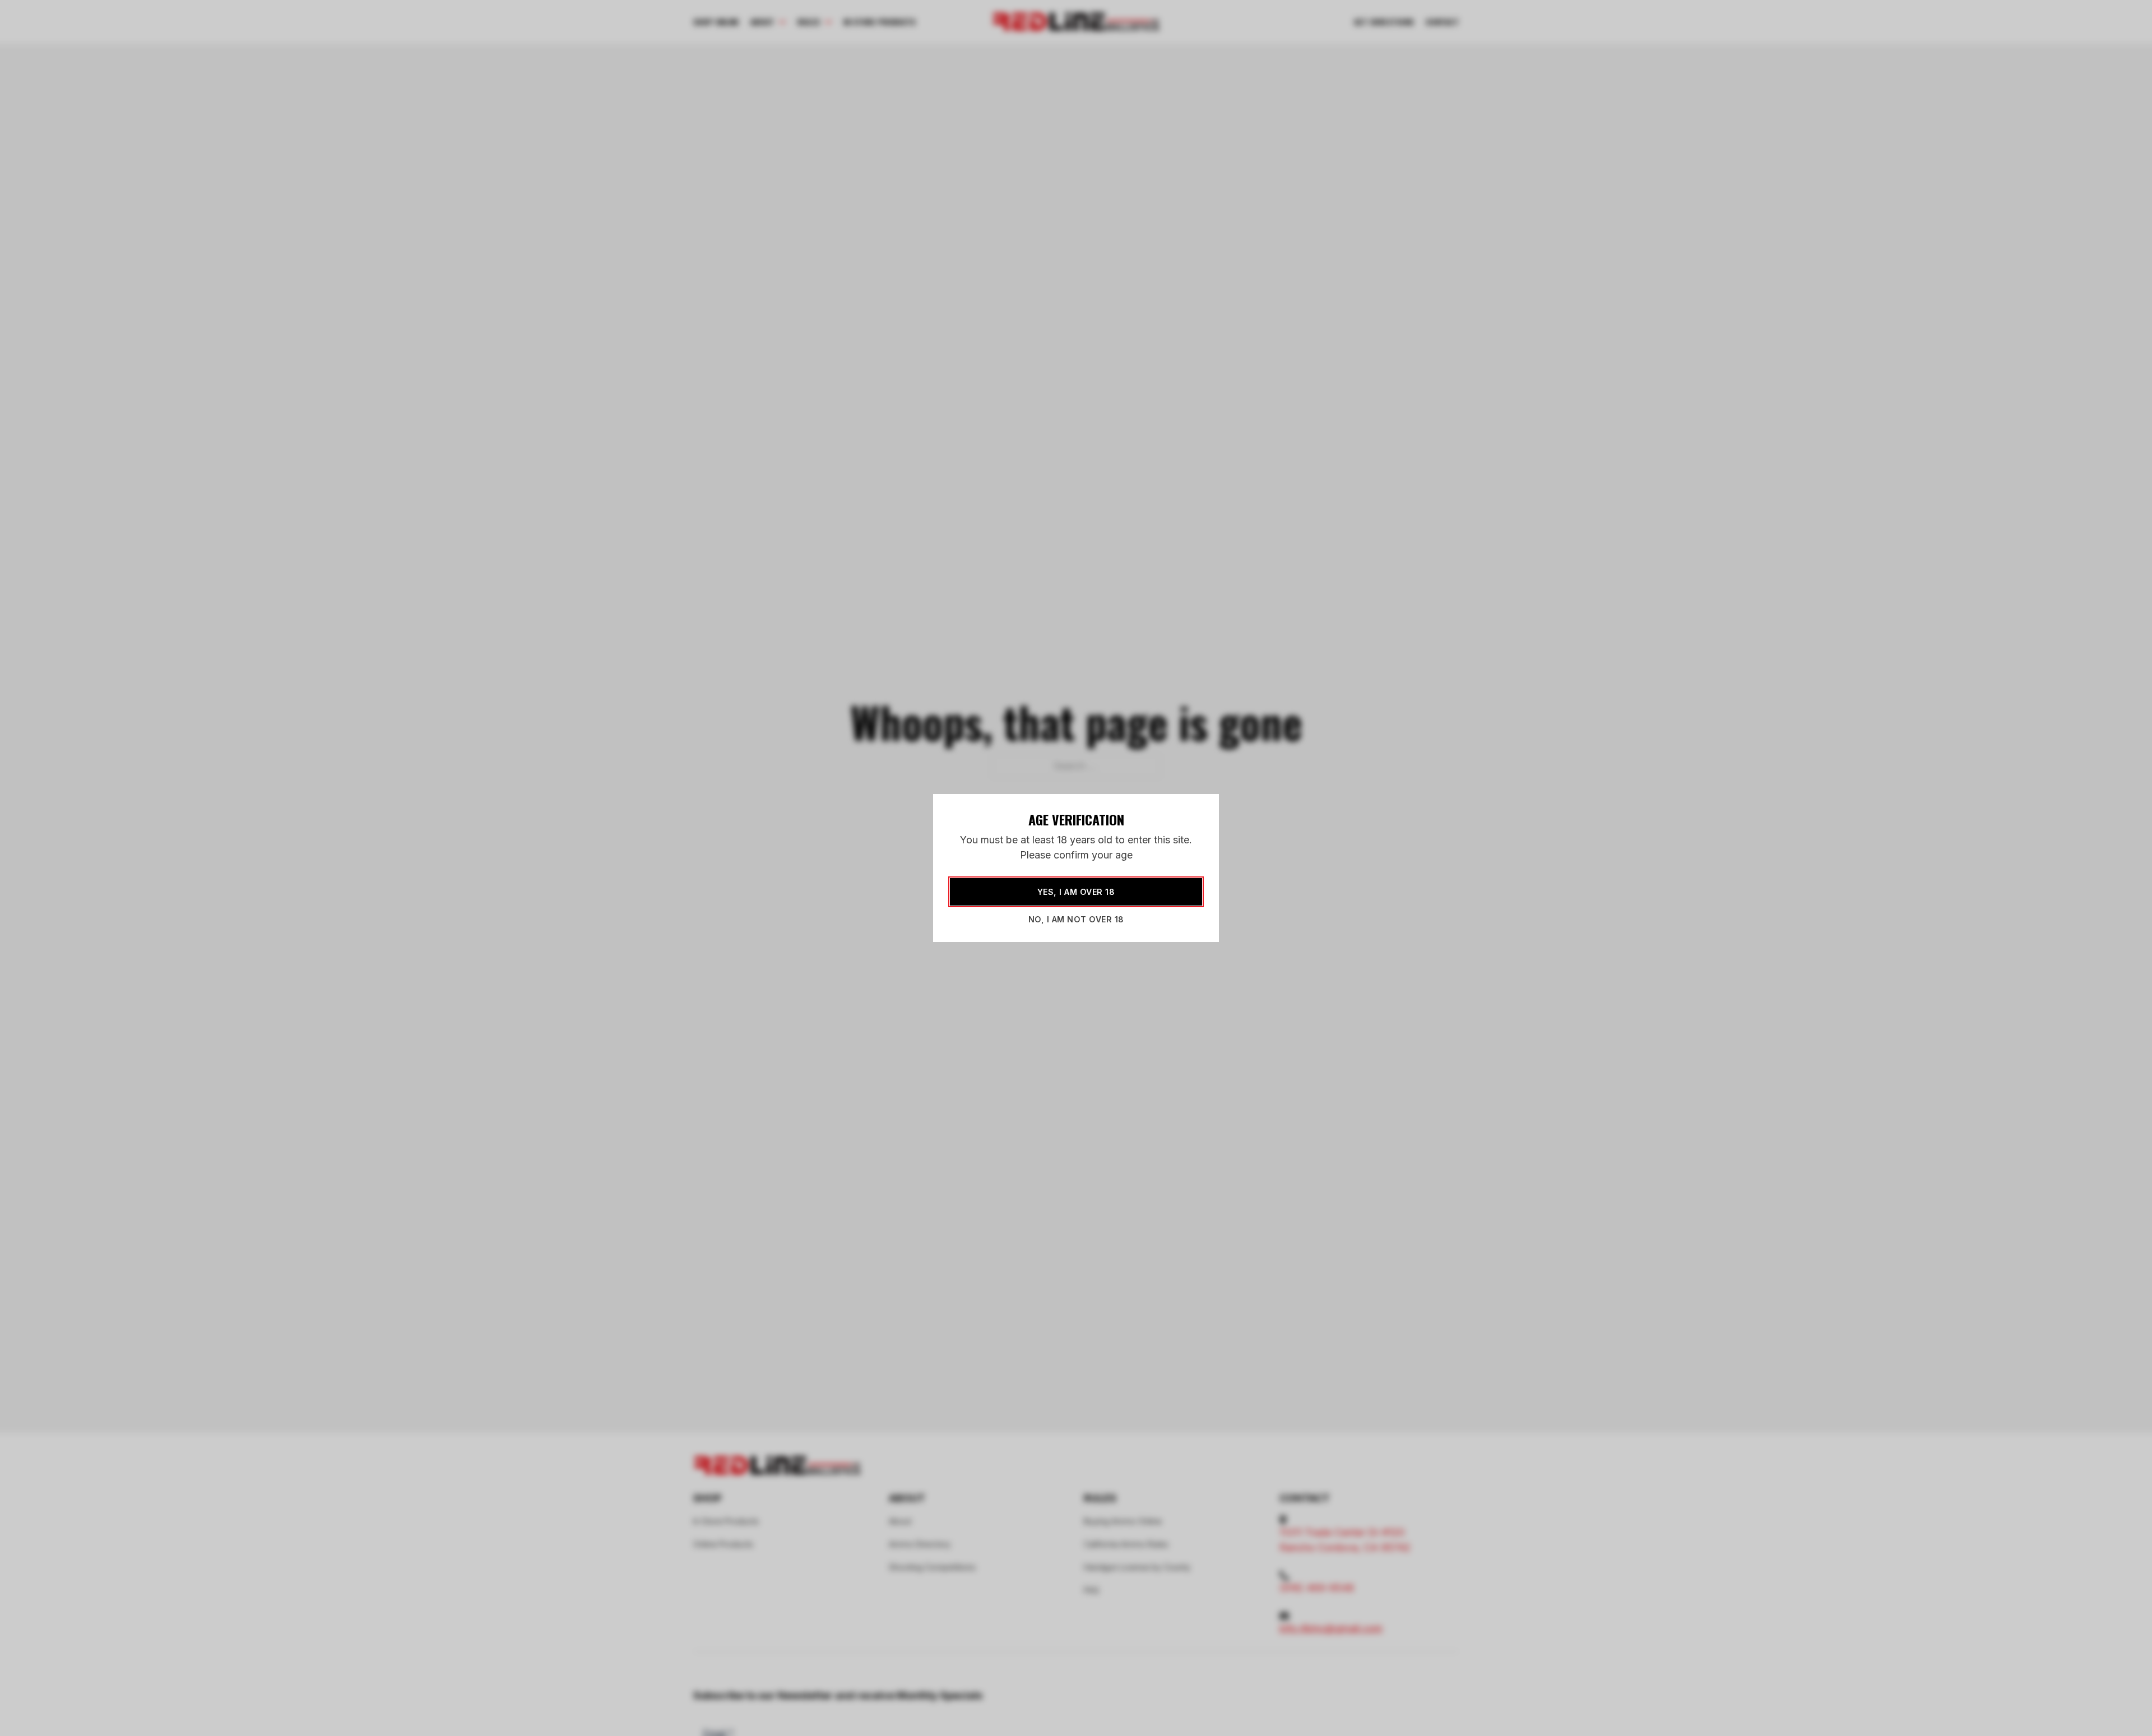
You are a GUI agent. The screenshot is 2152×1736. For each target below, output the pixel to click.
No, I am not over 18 (1076, 919)
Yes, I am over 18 (1076, 892)
